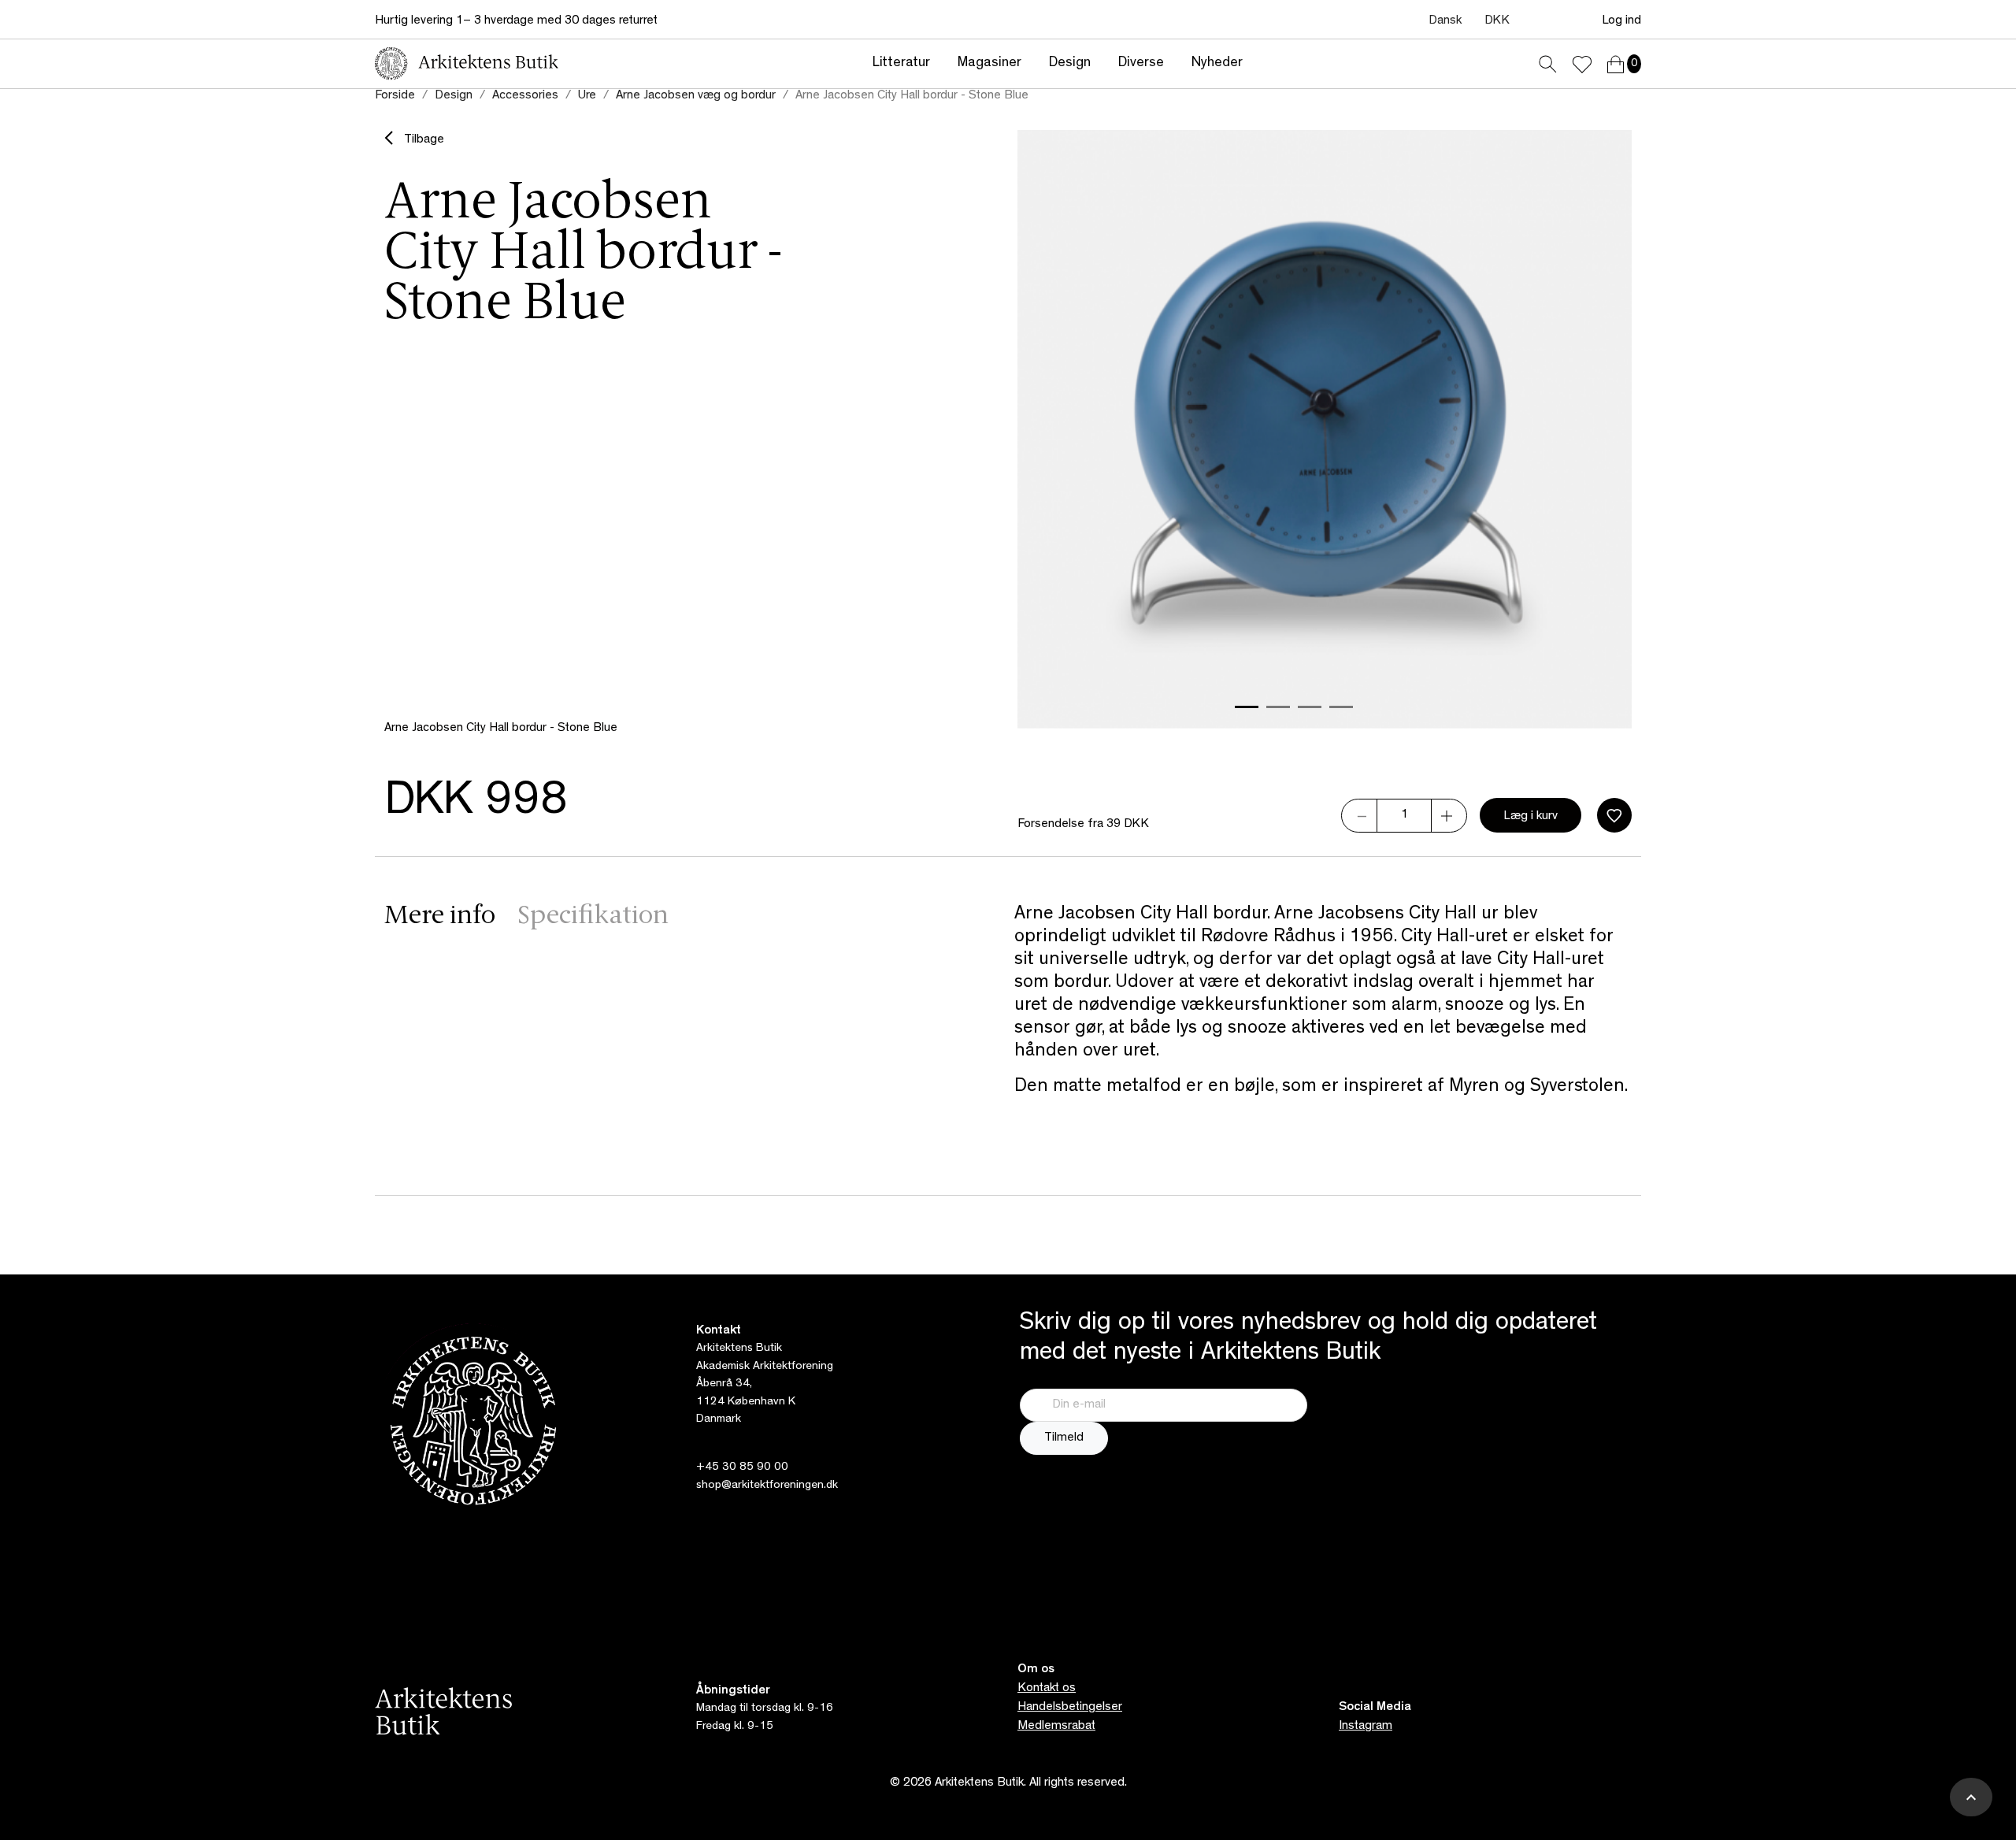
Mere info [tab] (440, 917)
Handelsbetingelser (1070, 1708)
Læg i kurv (1531, 817)
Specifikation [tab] (593, 917)
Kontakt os (1047, 1689)
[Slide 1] (1247, 707)
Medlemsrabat (1056, 1727)
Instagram (1366, 1727)
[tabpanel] (1323, 1020)
